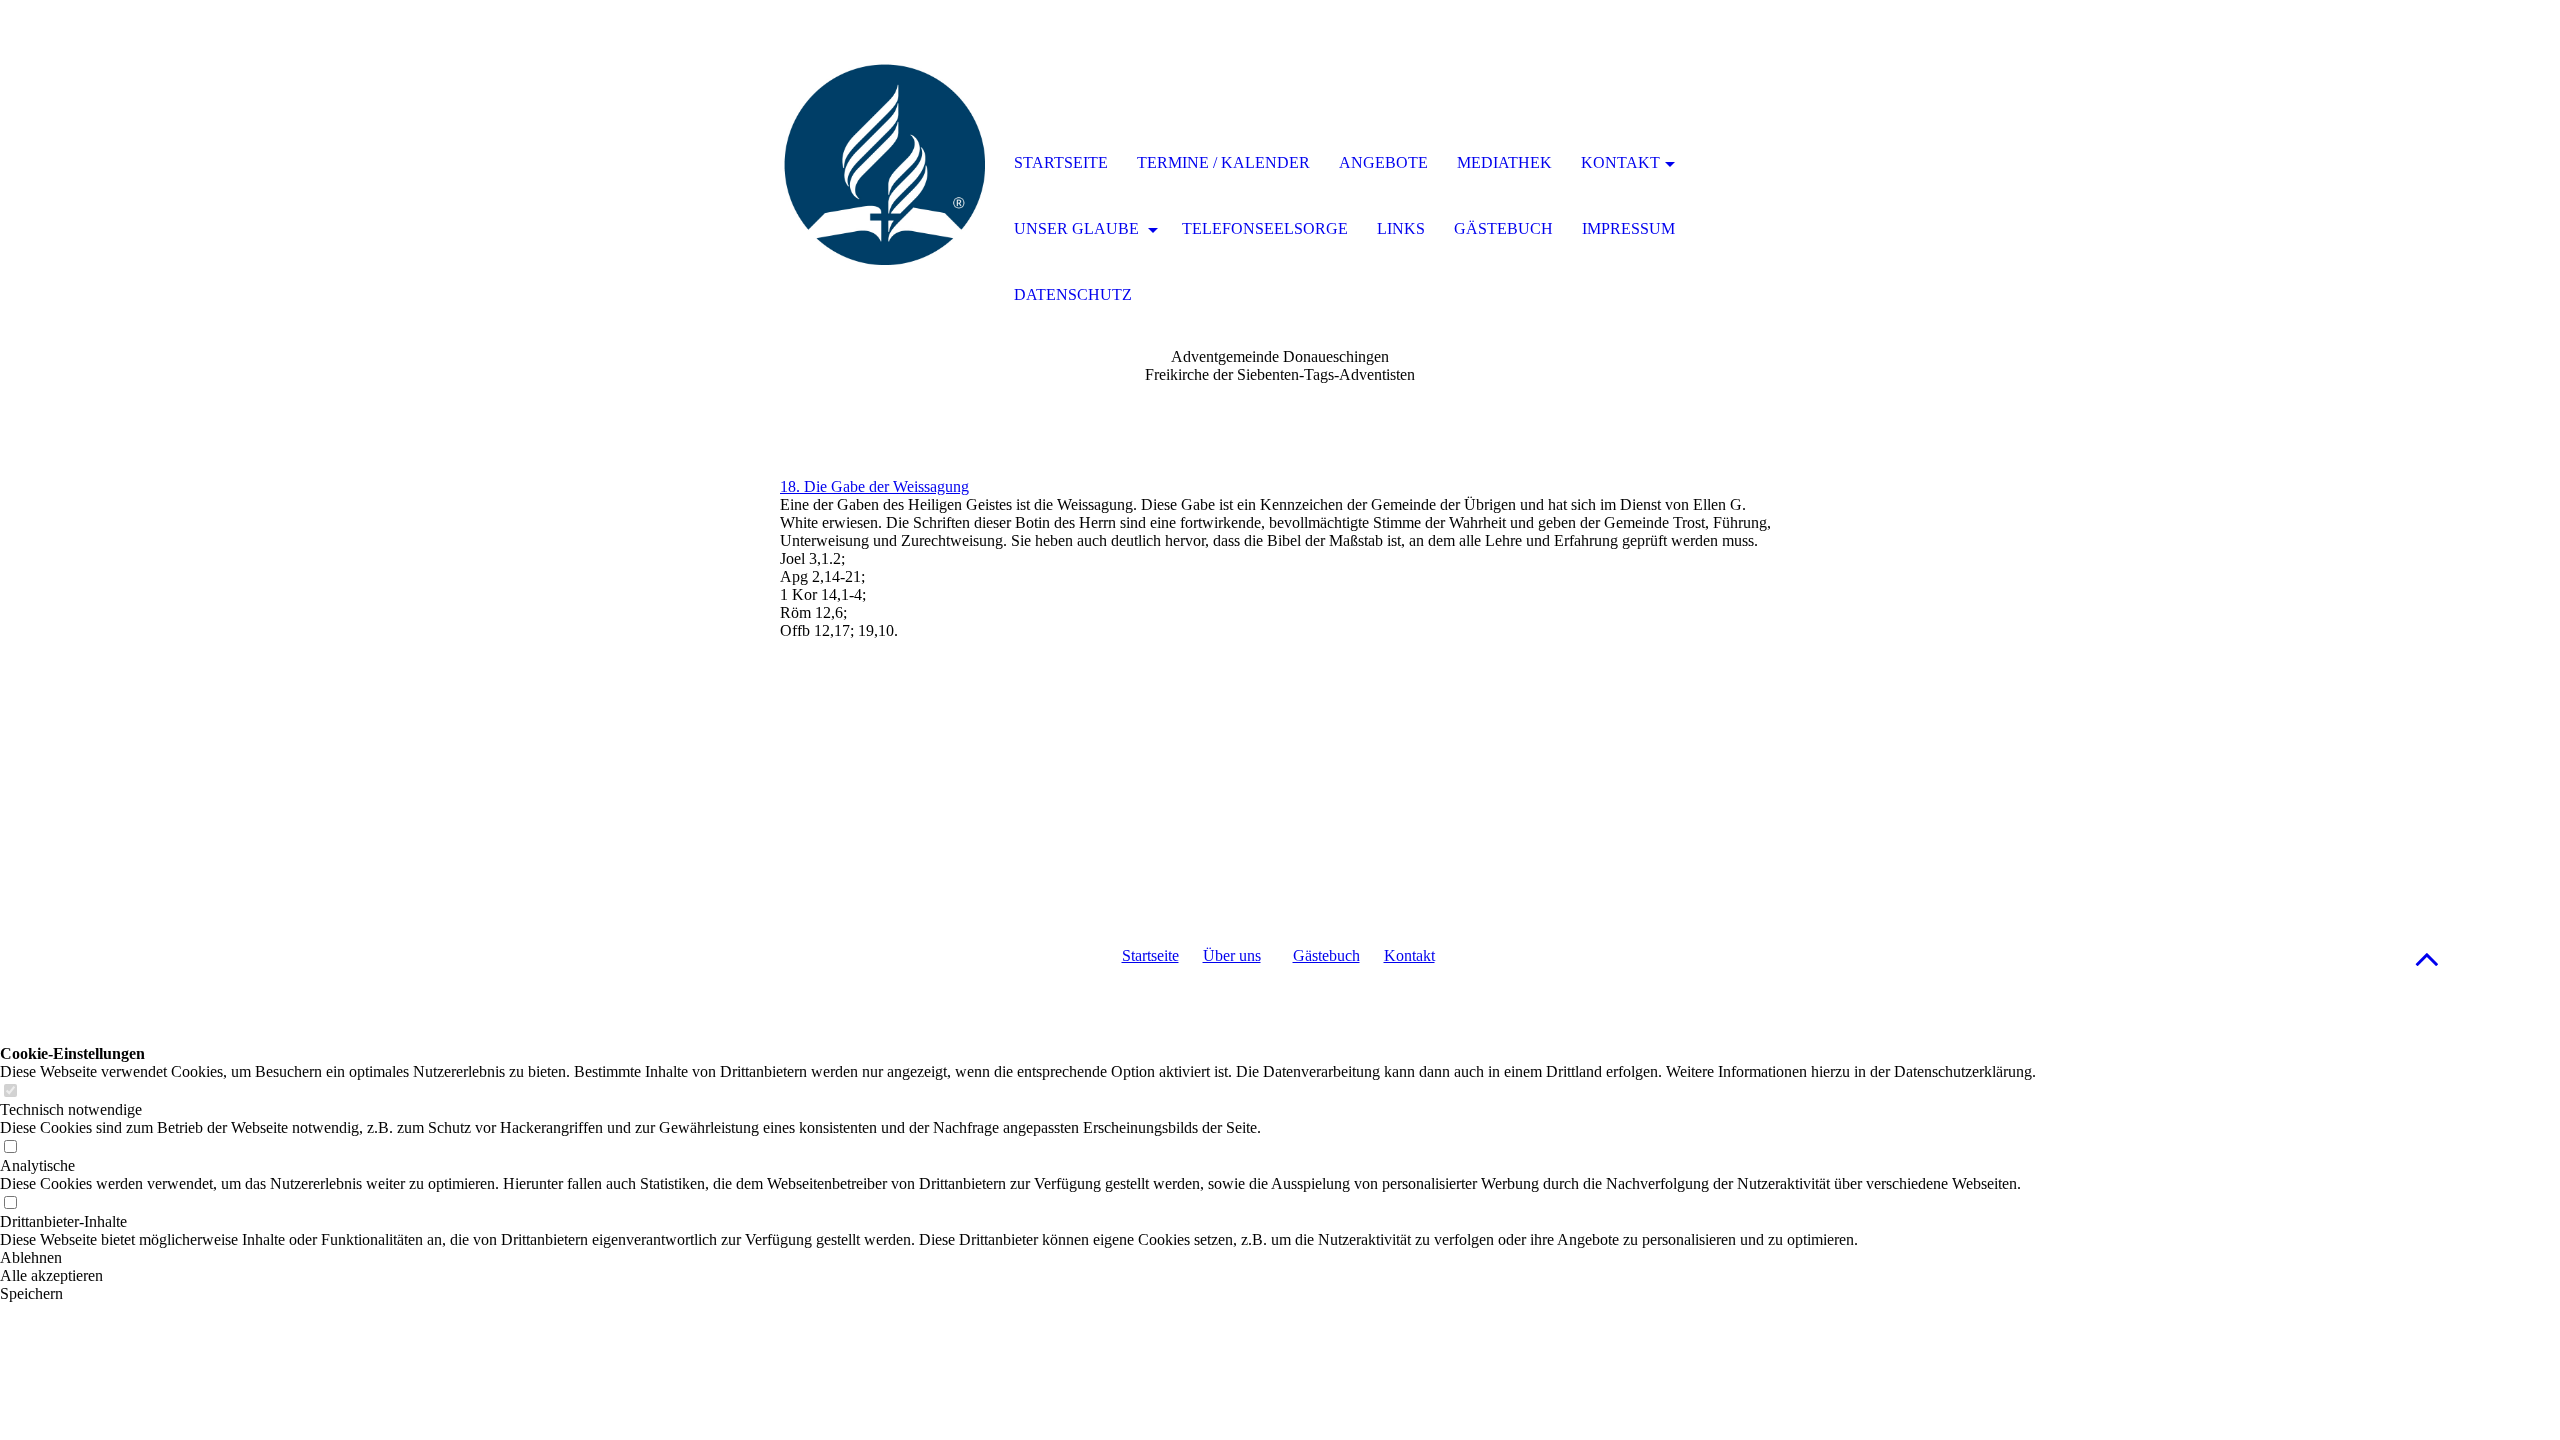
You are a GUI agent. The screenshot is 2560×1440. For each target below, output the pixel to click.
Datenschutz (1073, 294)
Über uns (1232, 955)
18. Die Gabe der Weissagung (874, 486)
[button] (2427, 958)
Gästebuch (1326, 955)
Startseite (1150, 955)
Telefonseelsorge (1265, 228)
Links (1401, 228)
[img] (885, 165)
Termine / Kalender (1223, 162)
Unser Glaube (1078, 228)
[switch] (10, 1091)
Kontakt (1409, 955)
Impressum (1628, 228)
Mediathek (1504, 162)
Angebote (1383, 162)
